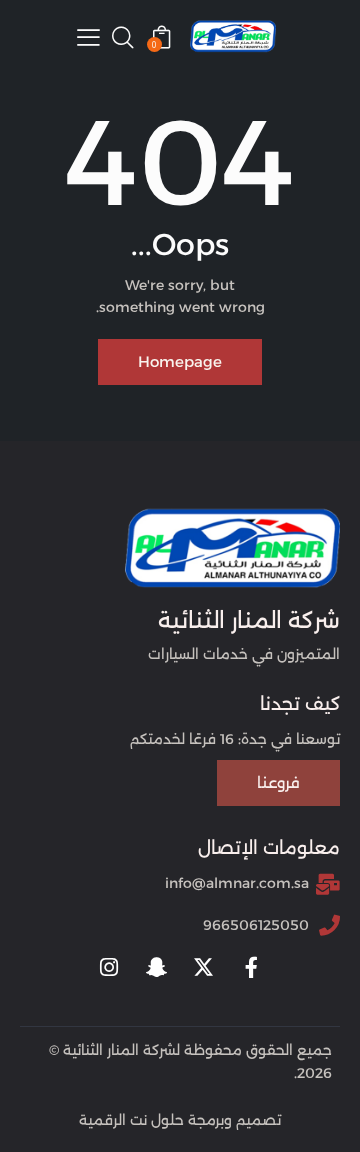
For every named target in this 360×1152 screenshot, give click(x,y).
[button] (88, 37)
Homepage (180, 361)
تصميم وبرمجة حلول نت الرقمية (180, 1120)
